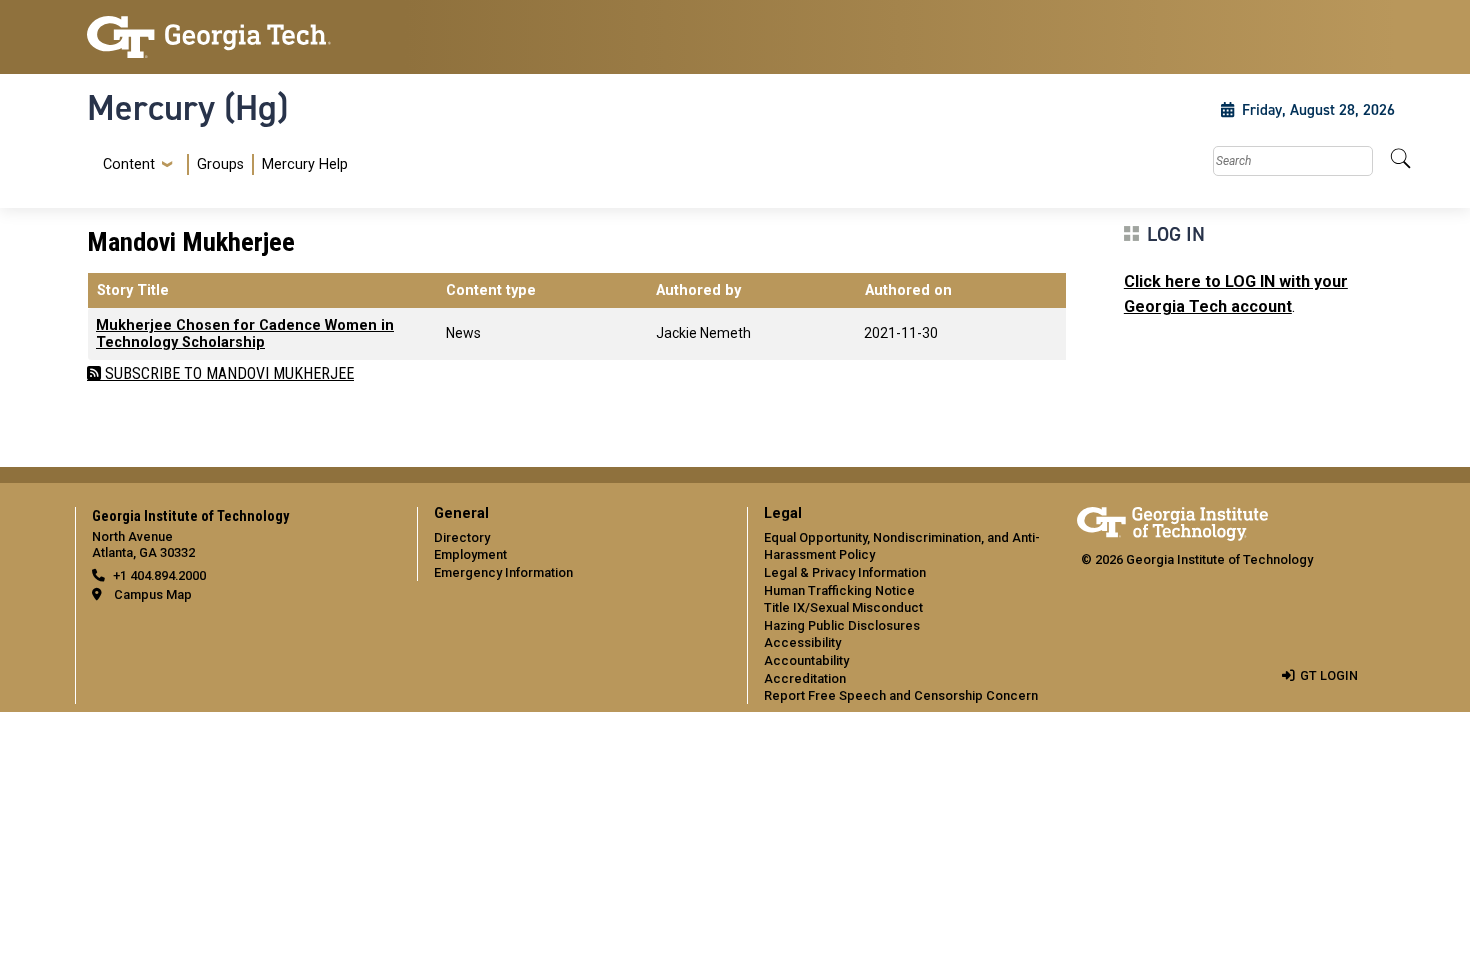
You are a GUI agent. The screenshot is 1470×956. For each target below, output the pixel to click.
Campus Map (153, 594)
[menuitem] (221, 164)
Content (129, 165)
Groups (220, 164)
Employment (470, 554)
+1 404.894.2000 (159, 575)
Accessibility (802, 642)
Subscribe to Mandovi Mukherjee (227, 373)
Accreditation (805, 678)
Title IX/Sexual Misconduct (843, 607)
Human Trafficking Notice (839, 590)
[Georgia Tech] (240, 37)
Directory (462, 537)
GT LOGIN (1329, 675)
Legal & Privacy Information (845, 572)
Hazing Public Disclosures (842, 625)
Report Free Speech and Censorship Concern (901, 695)
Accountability (806, 660)
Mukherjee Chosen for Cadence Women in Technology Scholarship (245, 334)
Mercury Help (305, 164)
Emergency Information (503, 572)
